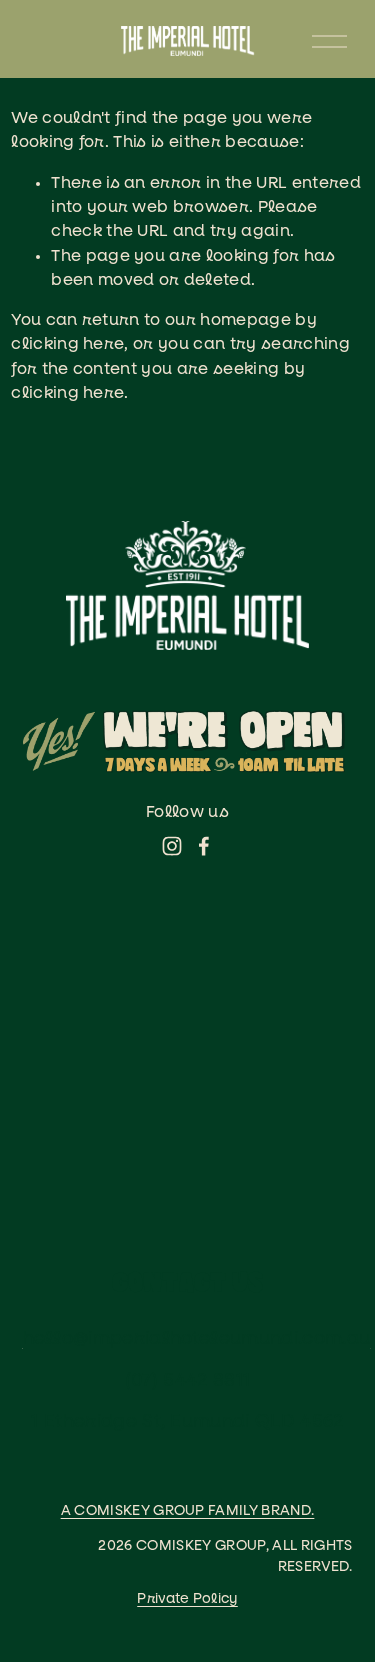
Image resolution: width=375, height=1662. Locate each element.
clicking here (67, 344)
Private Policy (187, 1599)
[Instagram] (172, 846)
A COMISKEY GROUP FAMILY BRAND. (188, 1511)
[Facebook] (204, 846)
